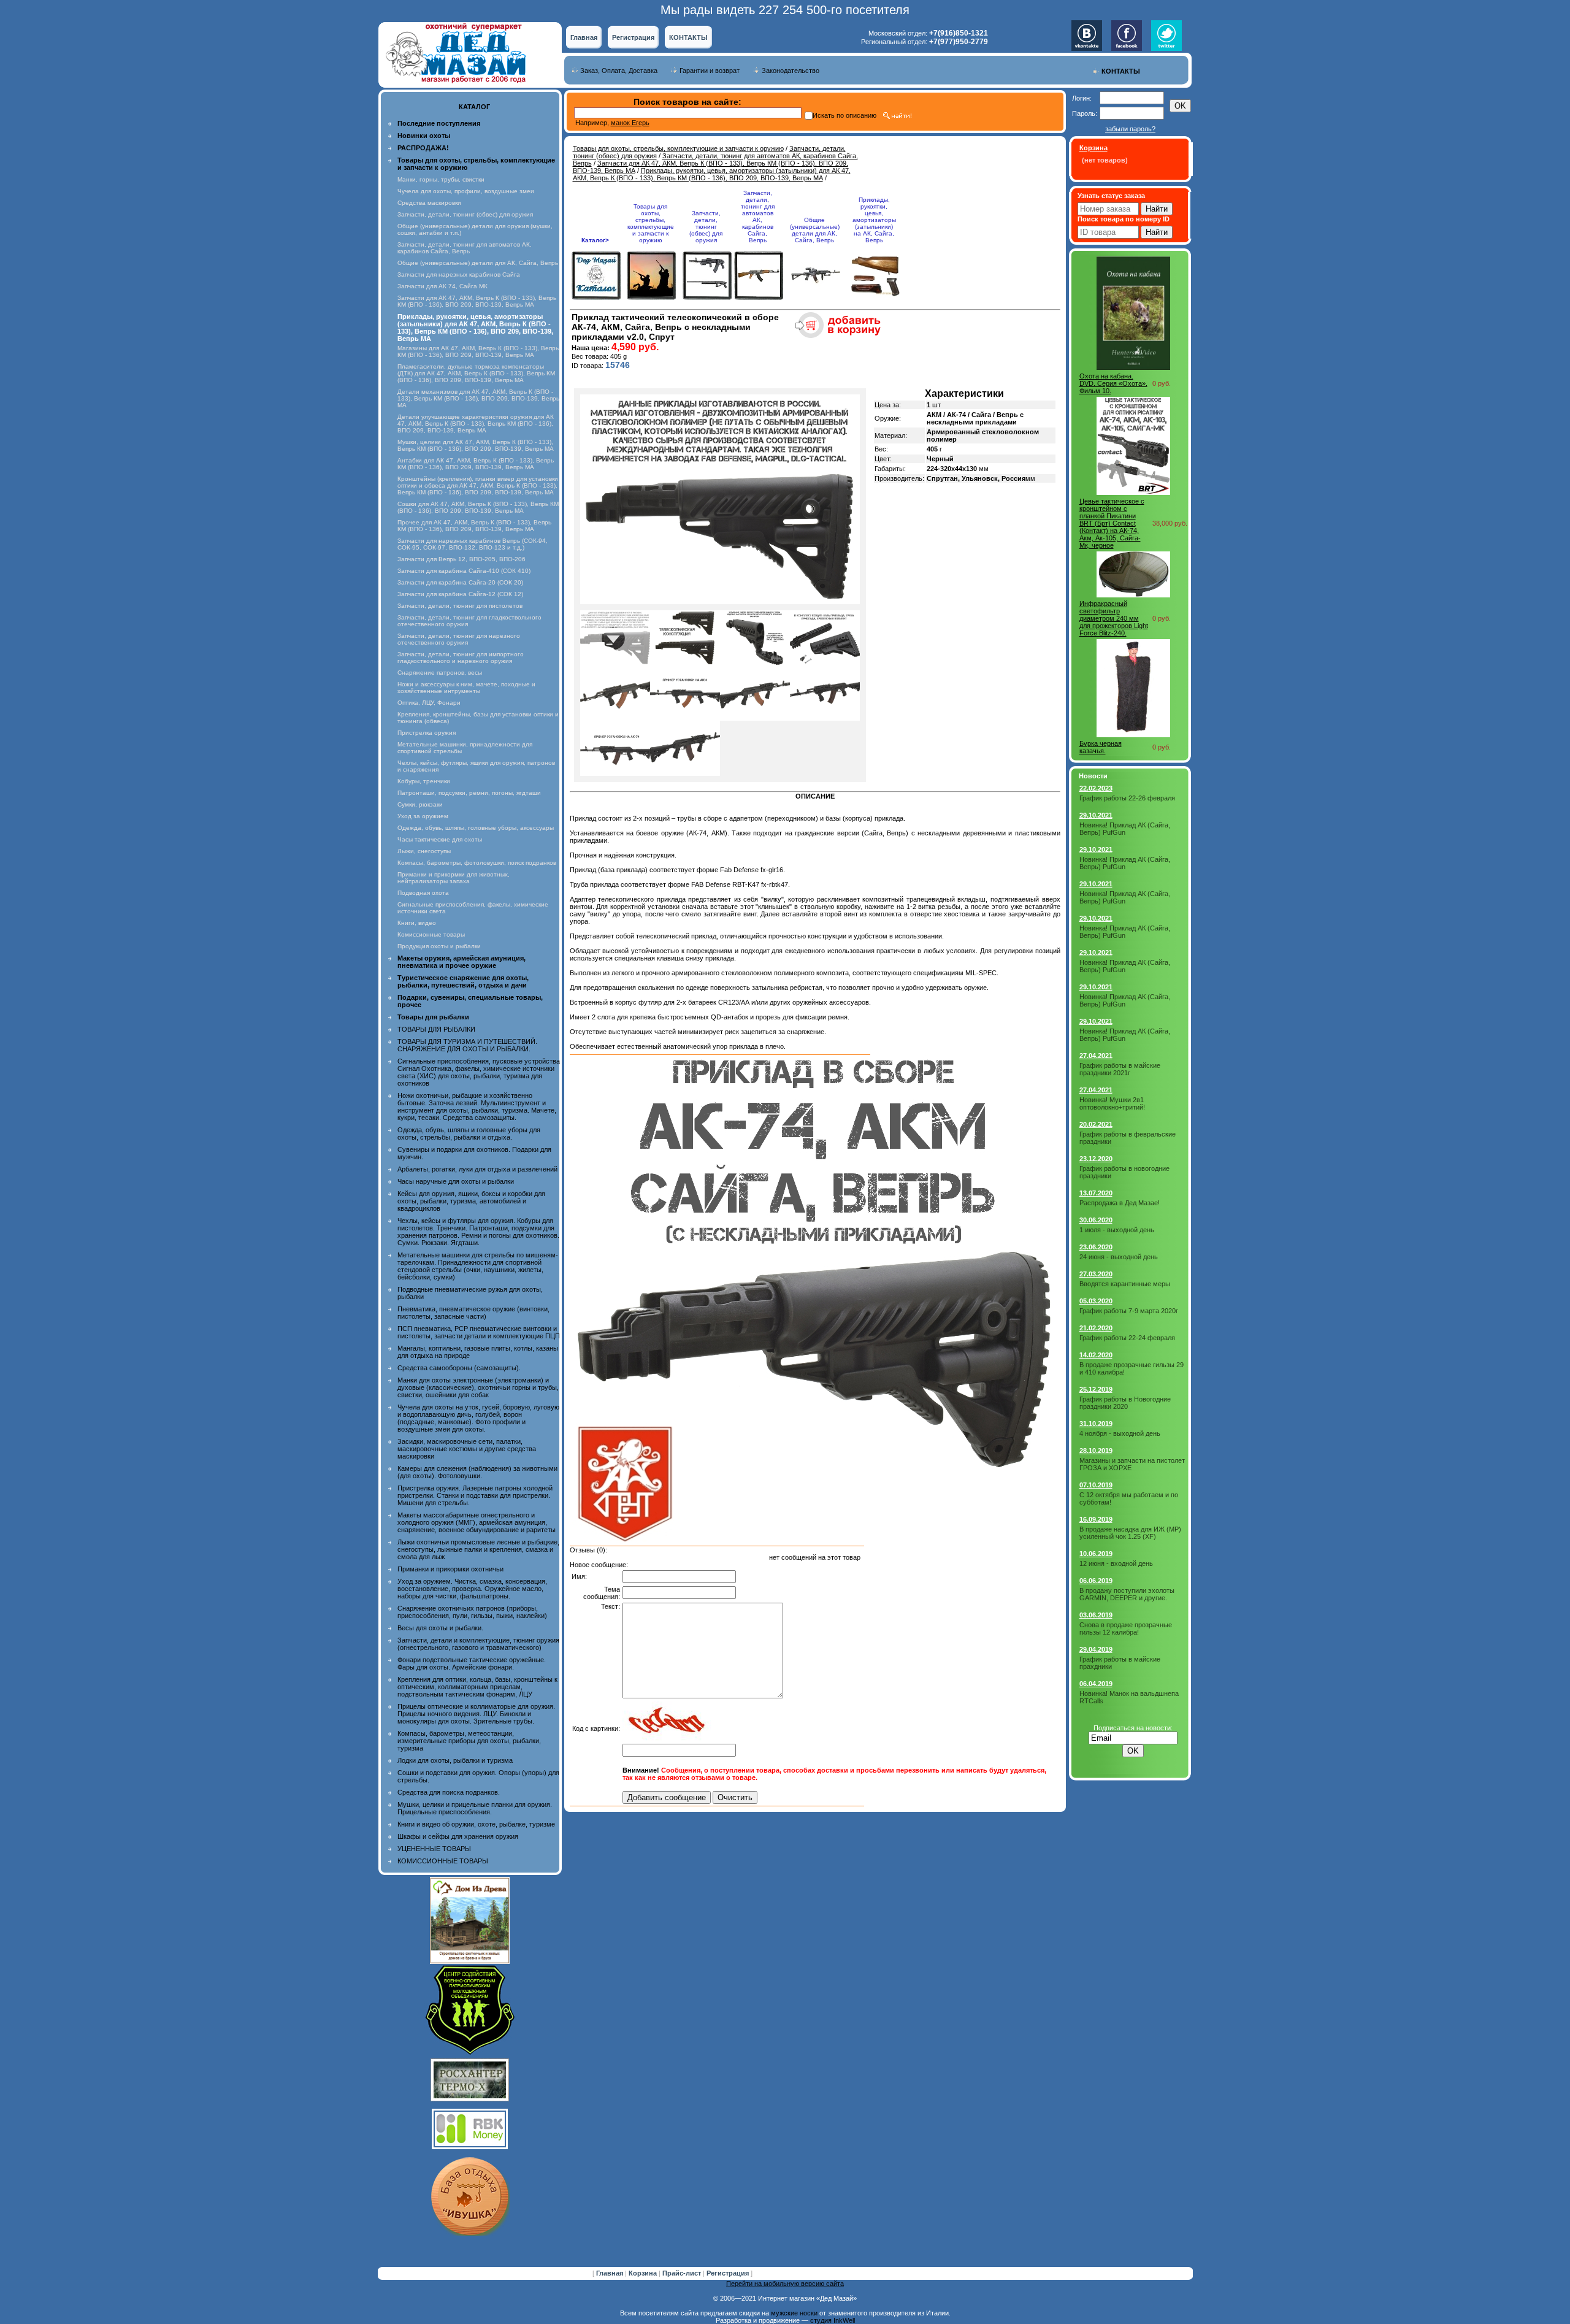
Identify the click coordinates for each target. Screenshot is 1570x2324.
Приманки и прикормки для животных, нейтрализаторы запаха (454, 878)
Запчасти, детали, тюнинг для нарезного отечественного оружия (459, 639)
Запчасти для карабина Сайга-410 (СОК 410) (464, 571)
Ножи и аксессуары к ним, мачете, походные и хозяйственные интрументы (466, 688)
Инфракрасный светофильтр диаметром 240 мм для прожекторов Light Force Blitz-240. (1114, 618)
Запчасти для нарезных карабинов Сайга (459, 274)
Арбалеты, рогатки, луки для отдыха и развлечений (477, 1169)
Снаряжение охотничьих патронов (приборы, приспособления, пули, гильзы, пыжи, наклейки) (472, 1612)
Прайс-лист (683, 2273)
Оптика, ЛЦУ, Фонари (429, 703)
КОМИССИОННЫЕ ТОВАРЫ (443, 1861)
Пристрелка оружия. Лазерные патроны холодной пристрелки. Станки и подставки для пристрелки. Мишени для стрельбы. (475, 1495)
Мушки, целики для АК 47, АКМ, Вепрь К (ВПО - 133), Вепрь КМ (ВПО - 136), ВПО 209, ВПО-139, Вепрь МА (476, 445)
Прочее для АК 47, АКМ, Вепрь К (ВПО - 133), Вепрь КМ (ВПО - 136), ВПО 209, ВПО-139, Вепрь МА (474, 526)
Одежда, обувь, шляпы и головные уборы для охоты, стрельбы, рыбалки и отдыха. (469, 1133)
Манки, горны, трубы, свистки (441, 179)
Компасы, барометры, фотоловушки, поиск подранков (477, 863)
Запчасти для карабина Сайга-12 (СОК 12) (460, 594)
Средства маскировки (429, 203)
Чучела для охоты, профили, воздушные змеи (466, 191)
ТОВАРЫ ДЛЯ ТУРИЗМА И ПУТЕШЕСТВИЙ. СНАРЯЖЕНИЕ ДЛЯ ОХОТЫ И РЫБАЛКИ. (467, 1045)
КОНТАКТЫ (688, 37)
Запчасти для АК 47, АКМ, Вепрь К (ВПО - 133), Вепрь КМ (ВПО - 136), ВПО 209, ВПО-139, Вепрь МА (477, 301)
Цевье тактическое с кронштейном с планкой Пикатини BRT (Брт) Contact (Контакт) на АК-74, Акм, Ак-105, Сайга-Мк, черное (1112, 523)
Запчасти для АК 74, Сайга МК (442, 286)
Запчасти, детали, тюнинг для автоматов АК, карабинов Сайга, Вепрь (465, 248)
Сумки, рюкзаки (420, 804)
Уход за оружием (423, 816)
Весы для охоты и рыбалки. (440, 1628)
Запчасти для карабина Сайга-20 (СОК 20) (460, 582)
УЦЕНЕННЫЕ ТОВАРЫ (434, 1849)
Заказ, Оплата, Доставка (619, 71)
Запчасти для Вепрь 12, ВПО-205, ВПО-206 (461, 559)
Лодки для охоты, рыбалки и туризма (455, 1760)
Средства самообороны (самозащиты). (459, 1368)
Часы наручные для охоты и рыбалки (456, 1181)
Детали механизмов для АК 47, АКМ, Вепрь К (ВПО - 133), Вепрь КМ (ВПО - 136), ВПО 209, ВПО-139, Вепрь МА (478, 398)
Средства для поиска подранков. (449, 1792)
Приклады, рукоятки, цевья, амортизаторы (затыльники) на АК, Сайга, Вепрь (874, 220)
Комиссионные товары (431, 934)
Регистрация (633, 37)
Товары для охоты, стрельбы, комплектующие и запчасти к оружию (678, 148)
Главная (584, 37)
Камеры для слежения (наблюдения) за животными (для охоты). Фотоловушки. (477, 1472)
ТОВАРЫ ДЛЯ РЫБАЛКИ (436, 1029)
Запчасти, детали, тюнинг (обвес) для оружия (465, 214)
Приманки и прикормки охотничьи (450, 1569)
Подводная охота (423, 893)
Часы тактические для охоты (440, 839)
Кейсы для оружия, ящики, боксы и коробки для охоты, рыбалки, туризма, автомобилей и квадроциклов (471, 1201)
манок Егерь (630, 123)
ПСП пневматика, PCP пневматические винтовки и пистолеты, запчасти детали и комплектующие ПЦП (479, 1332)
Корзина (644, 2273)
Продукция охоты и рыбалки (439, 946)
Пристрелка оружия (427, 733)
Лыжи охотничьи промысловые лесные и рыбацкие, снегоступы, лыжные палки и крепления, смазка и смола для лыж (478, 1549)
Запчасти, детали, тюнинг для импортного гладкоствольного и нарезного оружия (461, 658)
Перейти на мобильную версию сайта (785, 2284)
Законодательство (791, 71)
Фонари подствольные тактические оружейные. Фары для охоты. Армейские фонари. (472, 1663)
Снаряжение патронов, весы (440, 673)
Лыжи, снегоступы (424, 851)
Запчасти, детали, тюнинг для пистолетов (460, 606)
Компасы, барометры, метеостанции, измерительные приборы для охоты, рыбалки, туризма (469, 1741)
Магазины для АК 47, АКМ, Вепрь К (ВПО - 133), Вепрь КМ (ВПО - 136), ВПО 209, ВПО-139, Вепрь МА (478, 351)
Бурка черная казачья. (1101, 747)
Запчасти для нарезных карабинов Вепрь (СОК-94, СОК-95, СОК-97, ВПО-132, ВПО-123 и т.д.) (473, 544)
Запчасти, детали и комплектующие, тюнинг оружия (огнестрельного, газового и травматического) (478, 1644)
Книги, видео (417, 923)
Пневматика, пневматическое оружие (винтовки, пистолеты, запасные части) (473, 1313)
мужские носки (794, 2313)
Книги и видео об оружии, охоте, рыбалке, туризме (476, 1824)
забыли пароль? (1130, 129)
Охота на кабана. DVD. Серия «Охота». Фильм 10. (1113, 383)
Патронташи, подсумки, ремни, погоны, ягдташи (469, 793)
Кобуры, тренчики (424, 781)
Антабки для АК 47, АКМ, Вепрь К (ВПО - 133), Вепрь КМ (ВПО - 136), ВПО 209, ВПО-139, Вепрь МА (476, 464)
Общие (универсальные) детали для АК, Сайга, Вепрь (478, 263)
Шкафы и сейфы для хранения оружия (458, 1836)
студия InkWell (833, 2320)
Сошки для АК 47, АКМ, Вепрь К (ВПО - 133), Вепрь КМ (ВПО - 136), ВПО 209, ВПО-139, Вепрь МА (478, 507)
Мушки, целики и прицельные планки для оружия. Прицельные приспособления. (475, 1808)
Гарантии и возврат (710, 71)
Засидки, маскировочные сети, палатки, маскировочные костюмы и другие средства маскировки (467, 1449)
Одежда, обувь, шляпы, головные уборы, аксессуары (476, 828)
